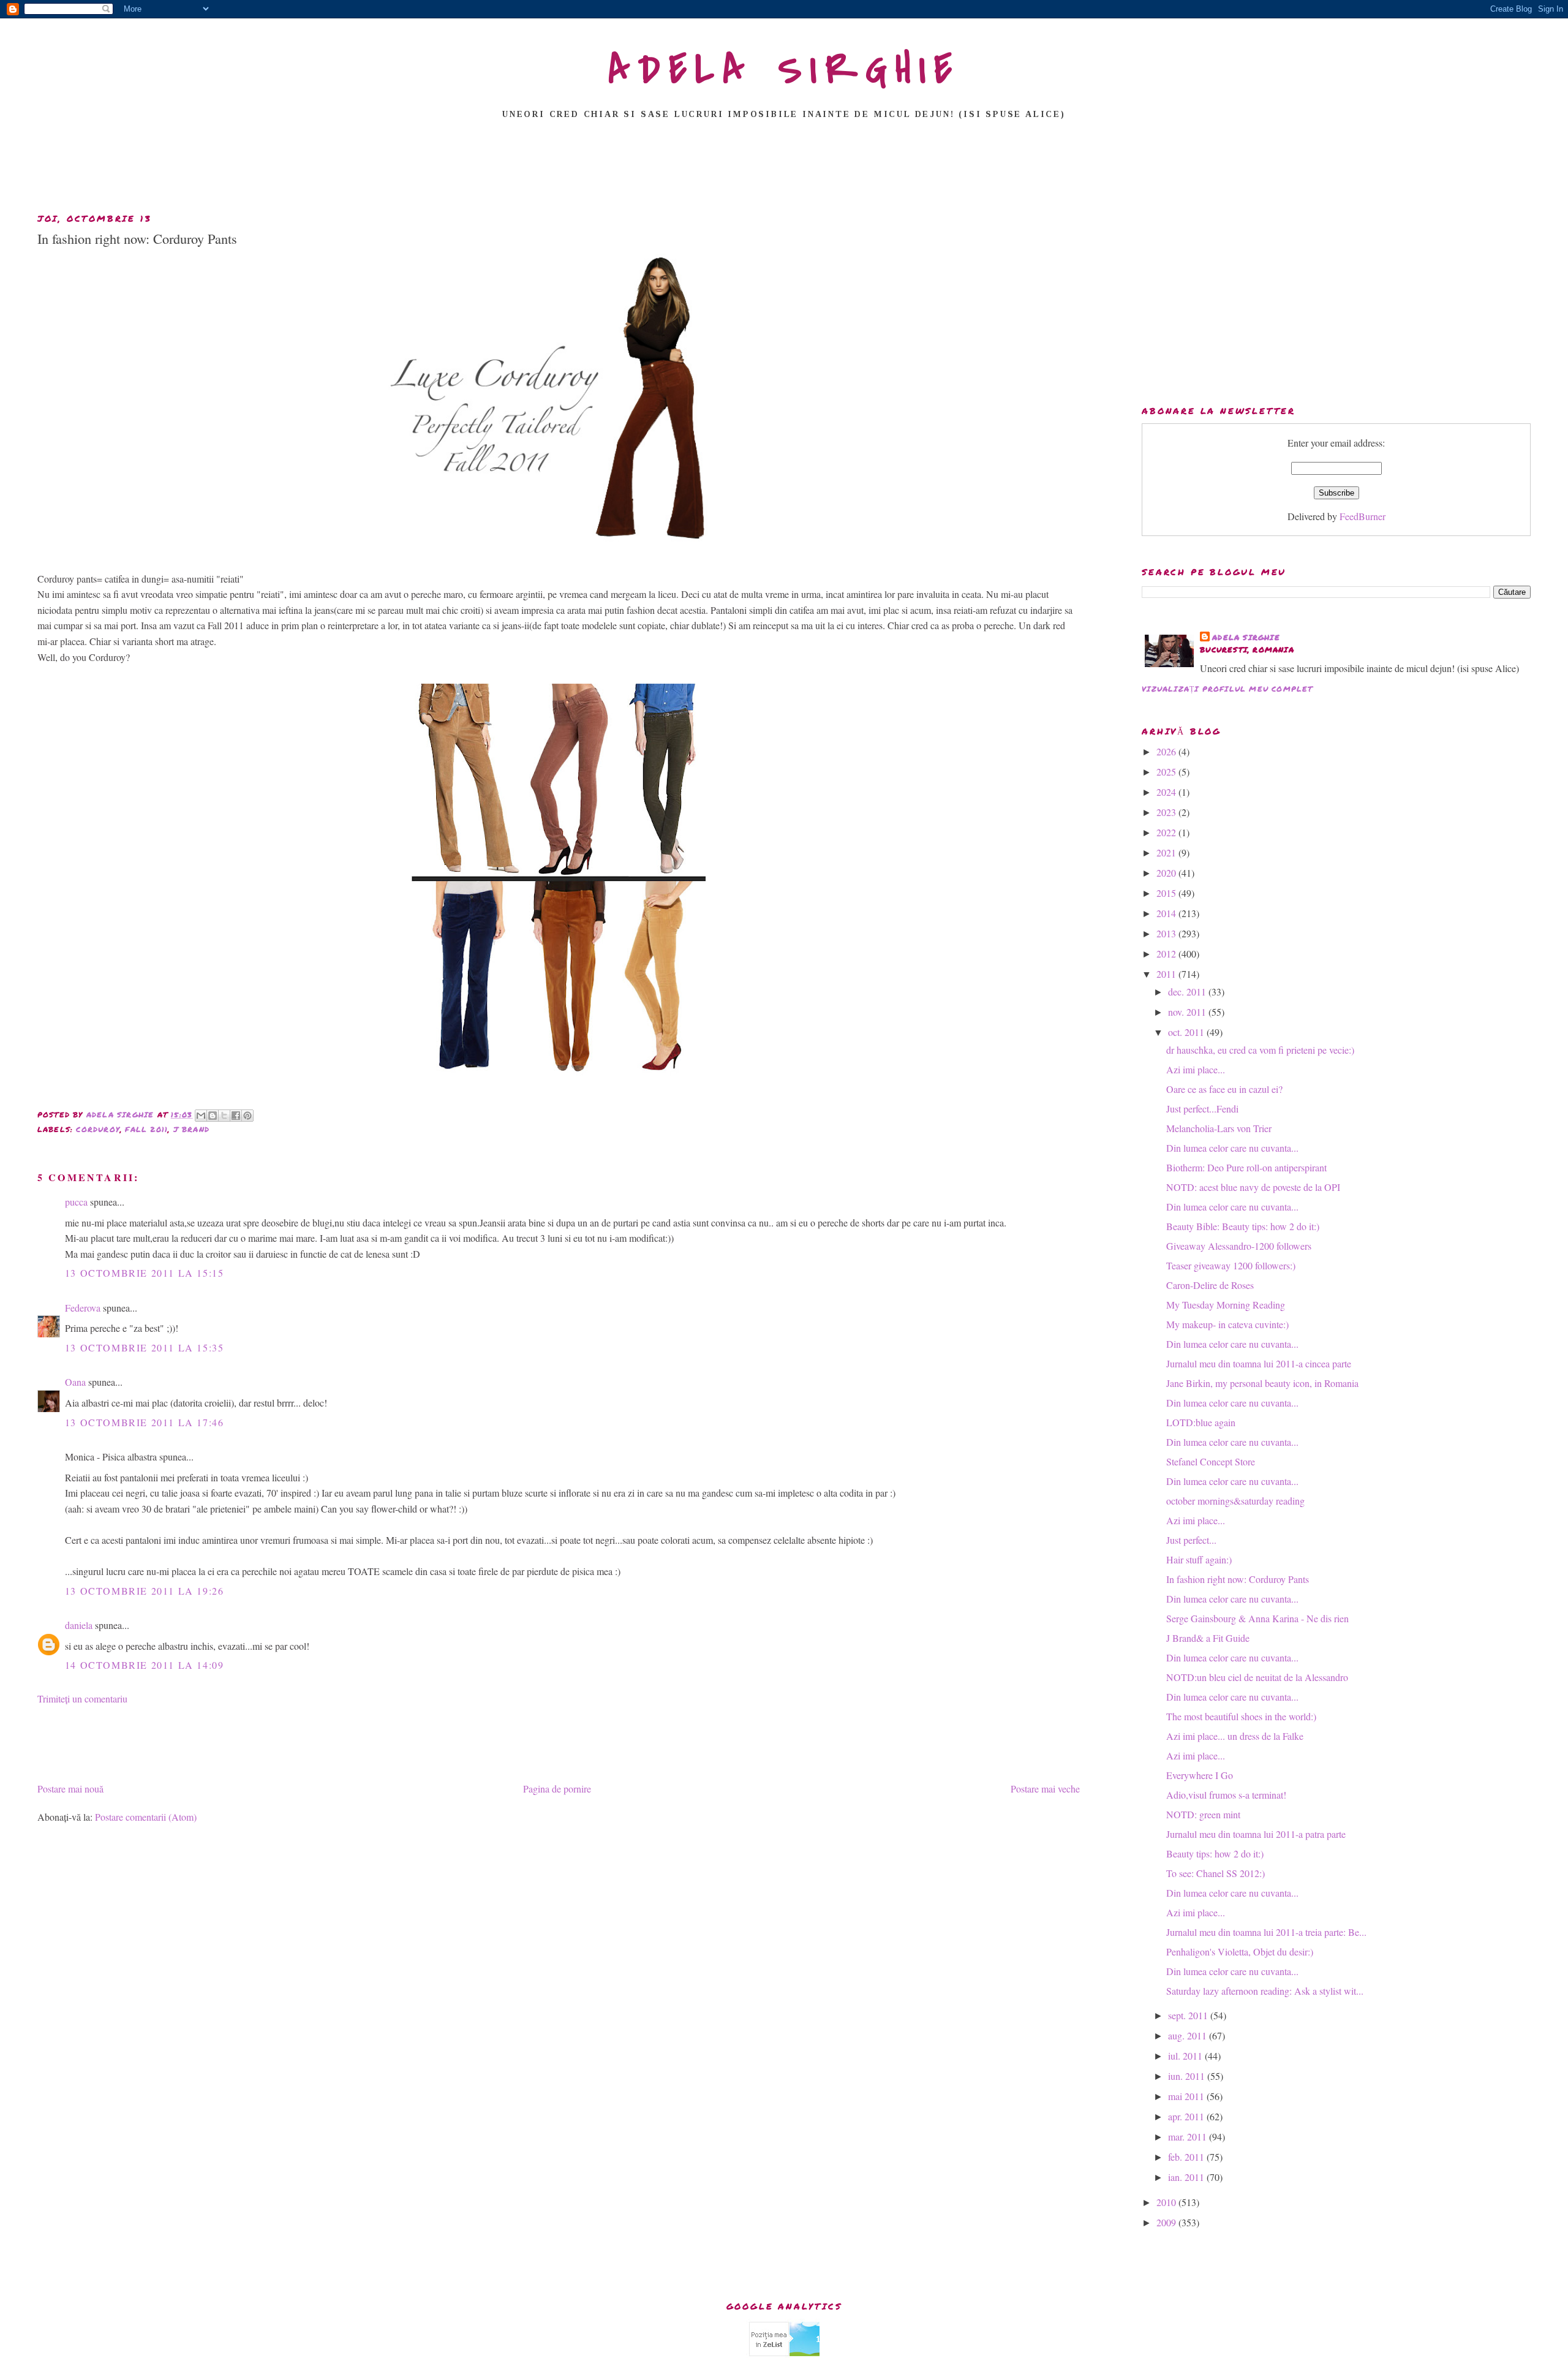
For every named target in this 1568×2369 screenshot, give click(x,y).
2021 (1167, 852)
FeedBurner (1363, 516)
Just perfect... (1191, 1540)
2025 (1167, 772)
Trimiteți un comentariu (82, 1698)
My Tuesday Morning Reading (1226, 1305)
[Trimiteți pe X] (224, 1116)
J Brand (191, 1129)
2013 (1167, 933)
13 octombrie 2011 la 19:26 (145, 1591)
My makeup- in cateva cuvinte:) (1227, 1324)
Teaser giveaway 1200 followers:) (1231, 1265)
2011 (1167, 974)
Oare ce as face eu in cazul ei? (1224, 1089)
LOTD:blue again (1201, 1422)
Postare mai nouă (70, 1789)
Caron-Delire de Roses (1210, 1285)
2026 (1167, 751)
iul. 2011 (1186, 2056)
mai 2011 (1187, 2096)
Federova (83, 1308)
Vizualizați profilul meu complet (1227, 689)
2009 (1167, 2222)
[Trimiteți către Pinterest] (247, 1116)
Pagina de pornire (557, 1789)
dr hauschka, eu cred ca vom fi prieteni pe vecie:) (1260, 1050)
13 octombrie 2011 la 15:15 (145, 1273)
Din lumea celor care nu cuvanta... (1232, 1148)
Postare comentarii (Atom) (146, 1817)
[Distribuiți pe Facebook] (236, 1116)
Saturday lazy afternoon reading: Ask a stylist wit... (1265, 1991)
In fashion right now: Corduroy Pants (1238, 1579)
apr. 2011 (1187, 2116)
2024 (1167, 792)
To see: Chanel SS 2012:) (1216, 1873)
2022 (1167, 832)
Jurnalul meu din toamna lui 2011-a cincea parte (1259, 1363)
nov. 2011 (1188, 1012)
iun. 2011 (1188, 2076)
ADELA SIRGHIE (784, 70)
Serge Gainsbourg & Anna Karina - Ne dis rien (1257, 1618)
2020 (1167, 873)
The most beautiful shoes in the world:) (1241, 1716)
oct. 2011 (1187, 1032)
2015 (1167, 893)
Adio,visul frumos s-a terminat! (1226, 1795)
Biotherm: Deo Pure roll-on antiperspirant (1246, 1167)
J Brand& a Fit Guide (1208, 1638)
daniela (79, 1625)
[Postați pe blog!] (213, 1116)
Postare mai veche (1045, 1789)
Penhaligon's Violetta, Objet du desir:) (1240, 1951)
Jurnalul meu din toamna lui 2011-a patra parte (1256, 1834)
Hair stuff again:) (1199, 1559)
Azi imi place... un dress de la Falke (1235, 1736)
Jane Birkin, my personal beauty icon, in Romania (1262, 1383)
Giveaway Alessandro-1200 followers (1239, 1246)
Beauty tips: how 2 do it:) (1215, 1853)
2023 (1167, 812)
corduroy (98, 1129)
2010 (1167, 2202)
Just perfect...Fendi (1202, 1109)
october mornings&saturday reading (1235, 1501)
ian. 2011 (1187, 2177)
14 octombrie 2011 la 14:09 (145, 1665)
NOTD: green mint (1203, 1814)
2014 (1167, 913)
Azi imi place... (1196, 1069)
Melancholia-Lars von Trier (1219, 1128)
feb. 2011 (1187, 2157)
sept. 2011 (1189, 2015)
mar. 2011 (1189, 2137)
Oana (75, 1382)
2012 (1167, 954)
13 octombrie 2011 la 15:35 (145, 1347)
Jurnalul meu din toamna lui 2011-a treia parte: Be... (1266, 1932)
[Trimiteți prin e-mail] (201, 1116)
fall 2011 (146, 1129)
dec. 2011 (1188, 992)
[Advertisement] (784, 170)
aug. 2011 (1189, 2035)
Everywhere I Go (1200, 1775)
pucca (76, 1202)
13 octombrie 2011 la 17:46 (145, 1422)
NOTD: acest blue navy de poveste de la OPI (1253, 1187)
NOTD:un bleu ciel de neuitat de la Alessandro (1257, 1677)
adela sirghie (1246, 637)
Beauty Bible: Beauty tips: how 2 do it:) (1243, 1226)
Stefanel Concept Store (1211, 1461)
